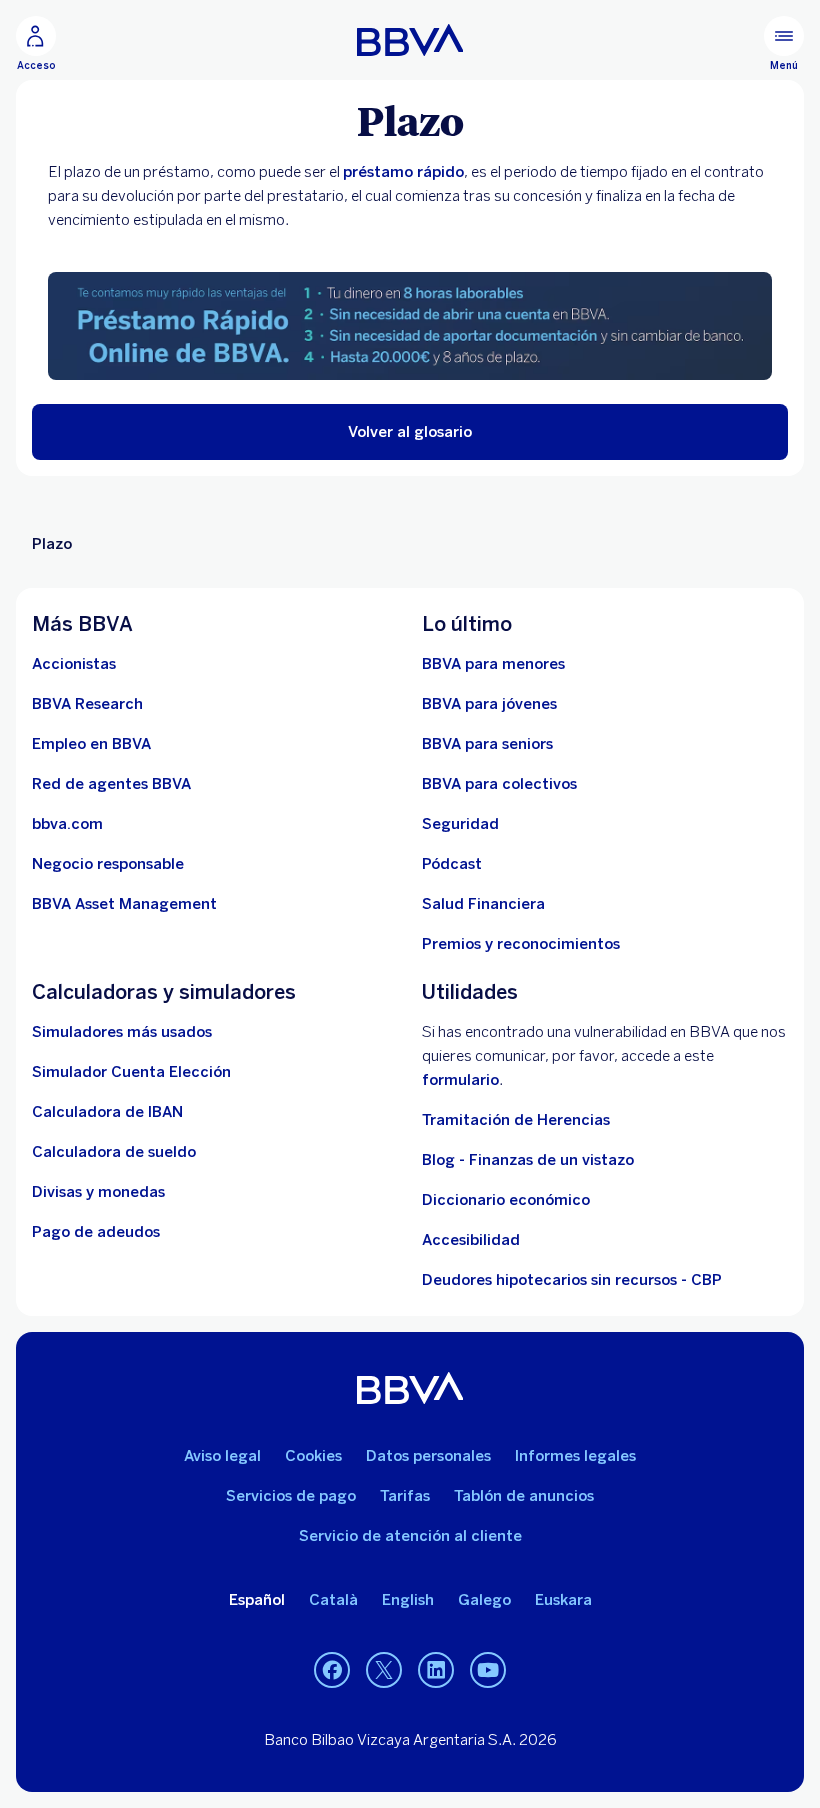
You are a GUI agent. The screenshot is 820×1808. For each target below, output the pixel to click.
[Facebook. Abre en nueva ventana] (332, 1671)
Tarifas (405, 1496)
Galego (484, 1600)
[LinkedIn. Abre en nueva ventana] (436, 1671)
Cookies (313, 1456)
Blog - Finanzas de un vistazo (528, 1160)
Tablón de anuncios (524, 1496)
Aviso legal (222, 1456)
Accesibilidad (471, 1240)
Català (333, 1600)
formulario (460, 1080)
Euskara (563, 1600)
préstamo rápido (403, 172)
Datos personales (428, 1456)
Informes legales (575, 1456)
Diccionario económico (506, 1200)
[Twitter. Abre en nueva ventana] (384, 1671)
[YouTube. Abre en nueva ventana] (488, 1671)
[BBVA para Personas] (410, 40)
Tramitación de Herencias (516, 1120)
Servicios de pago (291, 1496)
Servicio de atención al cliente (410, 1536)
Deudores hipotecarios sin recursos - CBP (572, 1280)
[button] (410, 432)
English (408, 1600)
